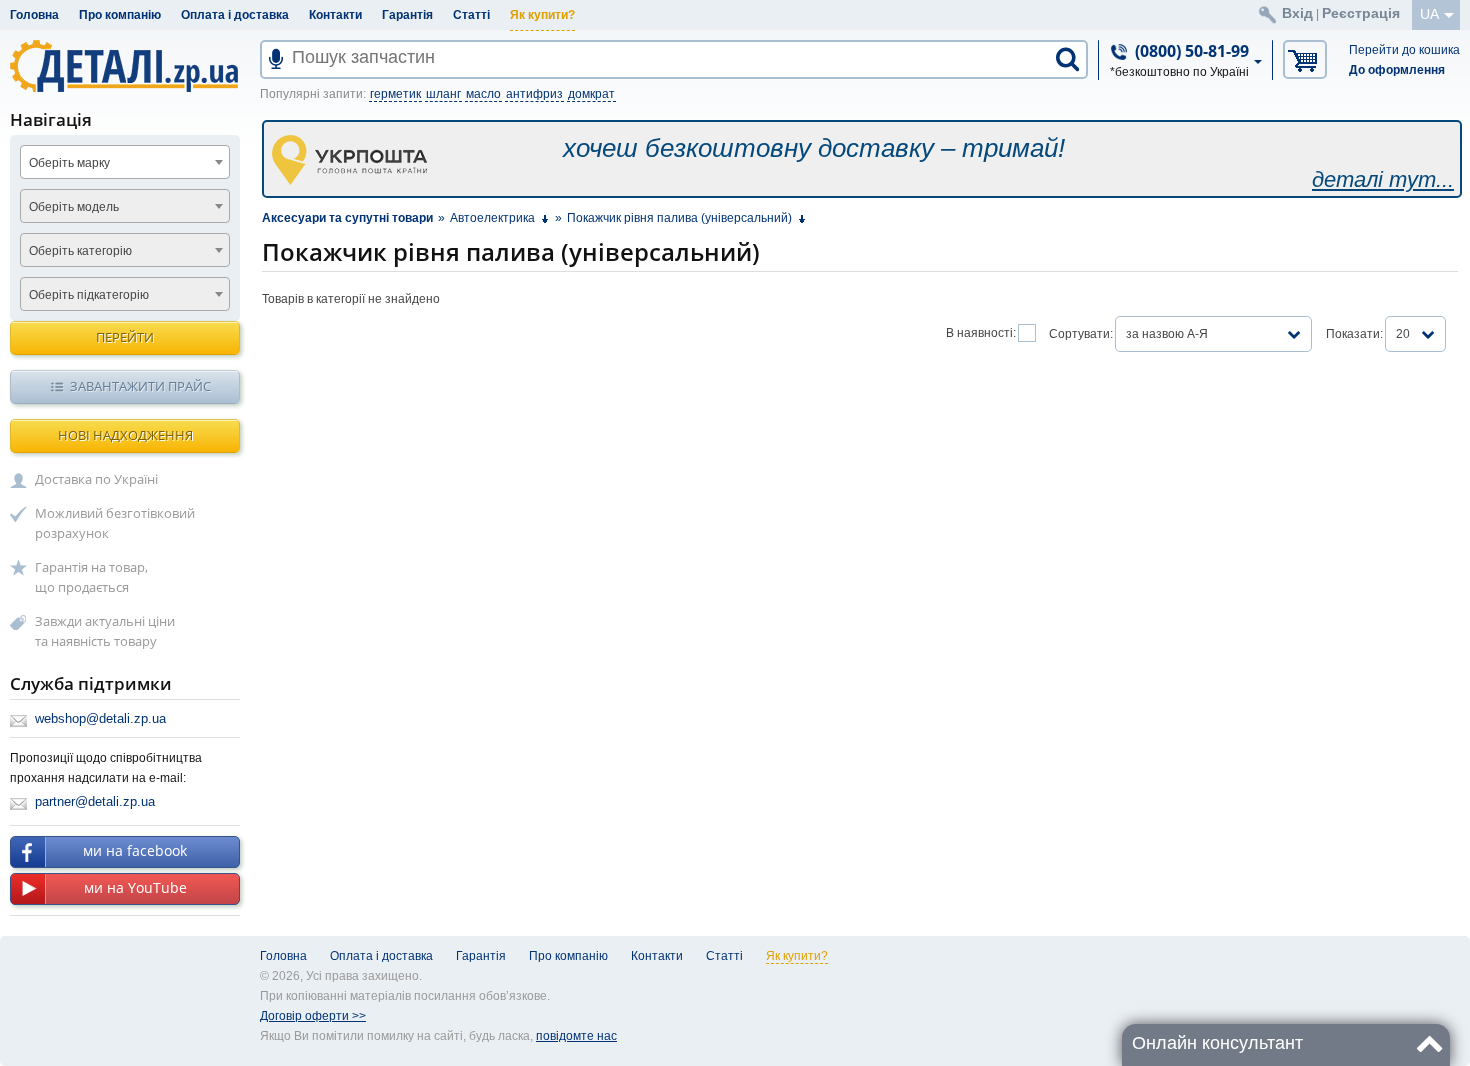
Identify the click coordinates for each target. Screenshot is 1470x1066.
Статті (471, 15)
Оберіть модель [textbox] (74, 207)
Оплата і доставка (235, 15)
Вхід (1297, 13)
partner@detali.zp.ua (95, 801)
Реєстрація (1361, 13)
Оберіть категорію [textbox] (80, 251)
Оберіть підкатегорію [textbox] (89, 295)
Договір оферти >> (313, 1016)
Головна (34, 15)
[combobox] (125, 162)
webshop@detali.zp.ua (100, 718)
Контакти (335, 15)
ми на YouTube (135, 887)
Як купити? (542, 15)
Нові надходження (125, 435)
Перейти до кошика (1404, 50)
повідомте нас (576, 1036)
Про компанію (120, 15)
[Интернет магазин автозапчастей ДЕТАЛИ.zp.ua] (125, 69)
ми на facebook (135, 850)
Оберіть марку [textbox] (69, 163)
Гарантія (407, 15)
